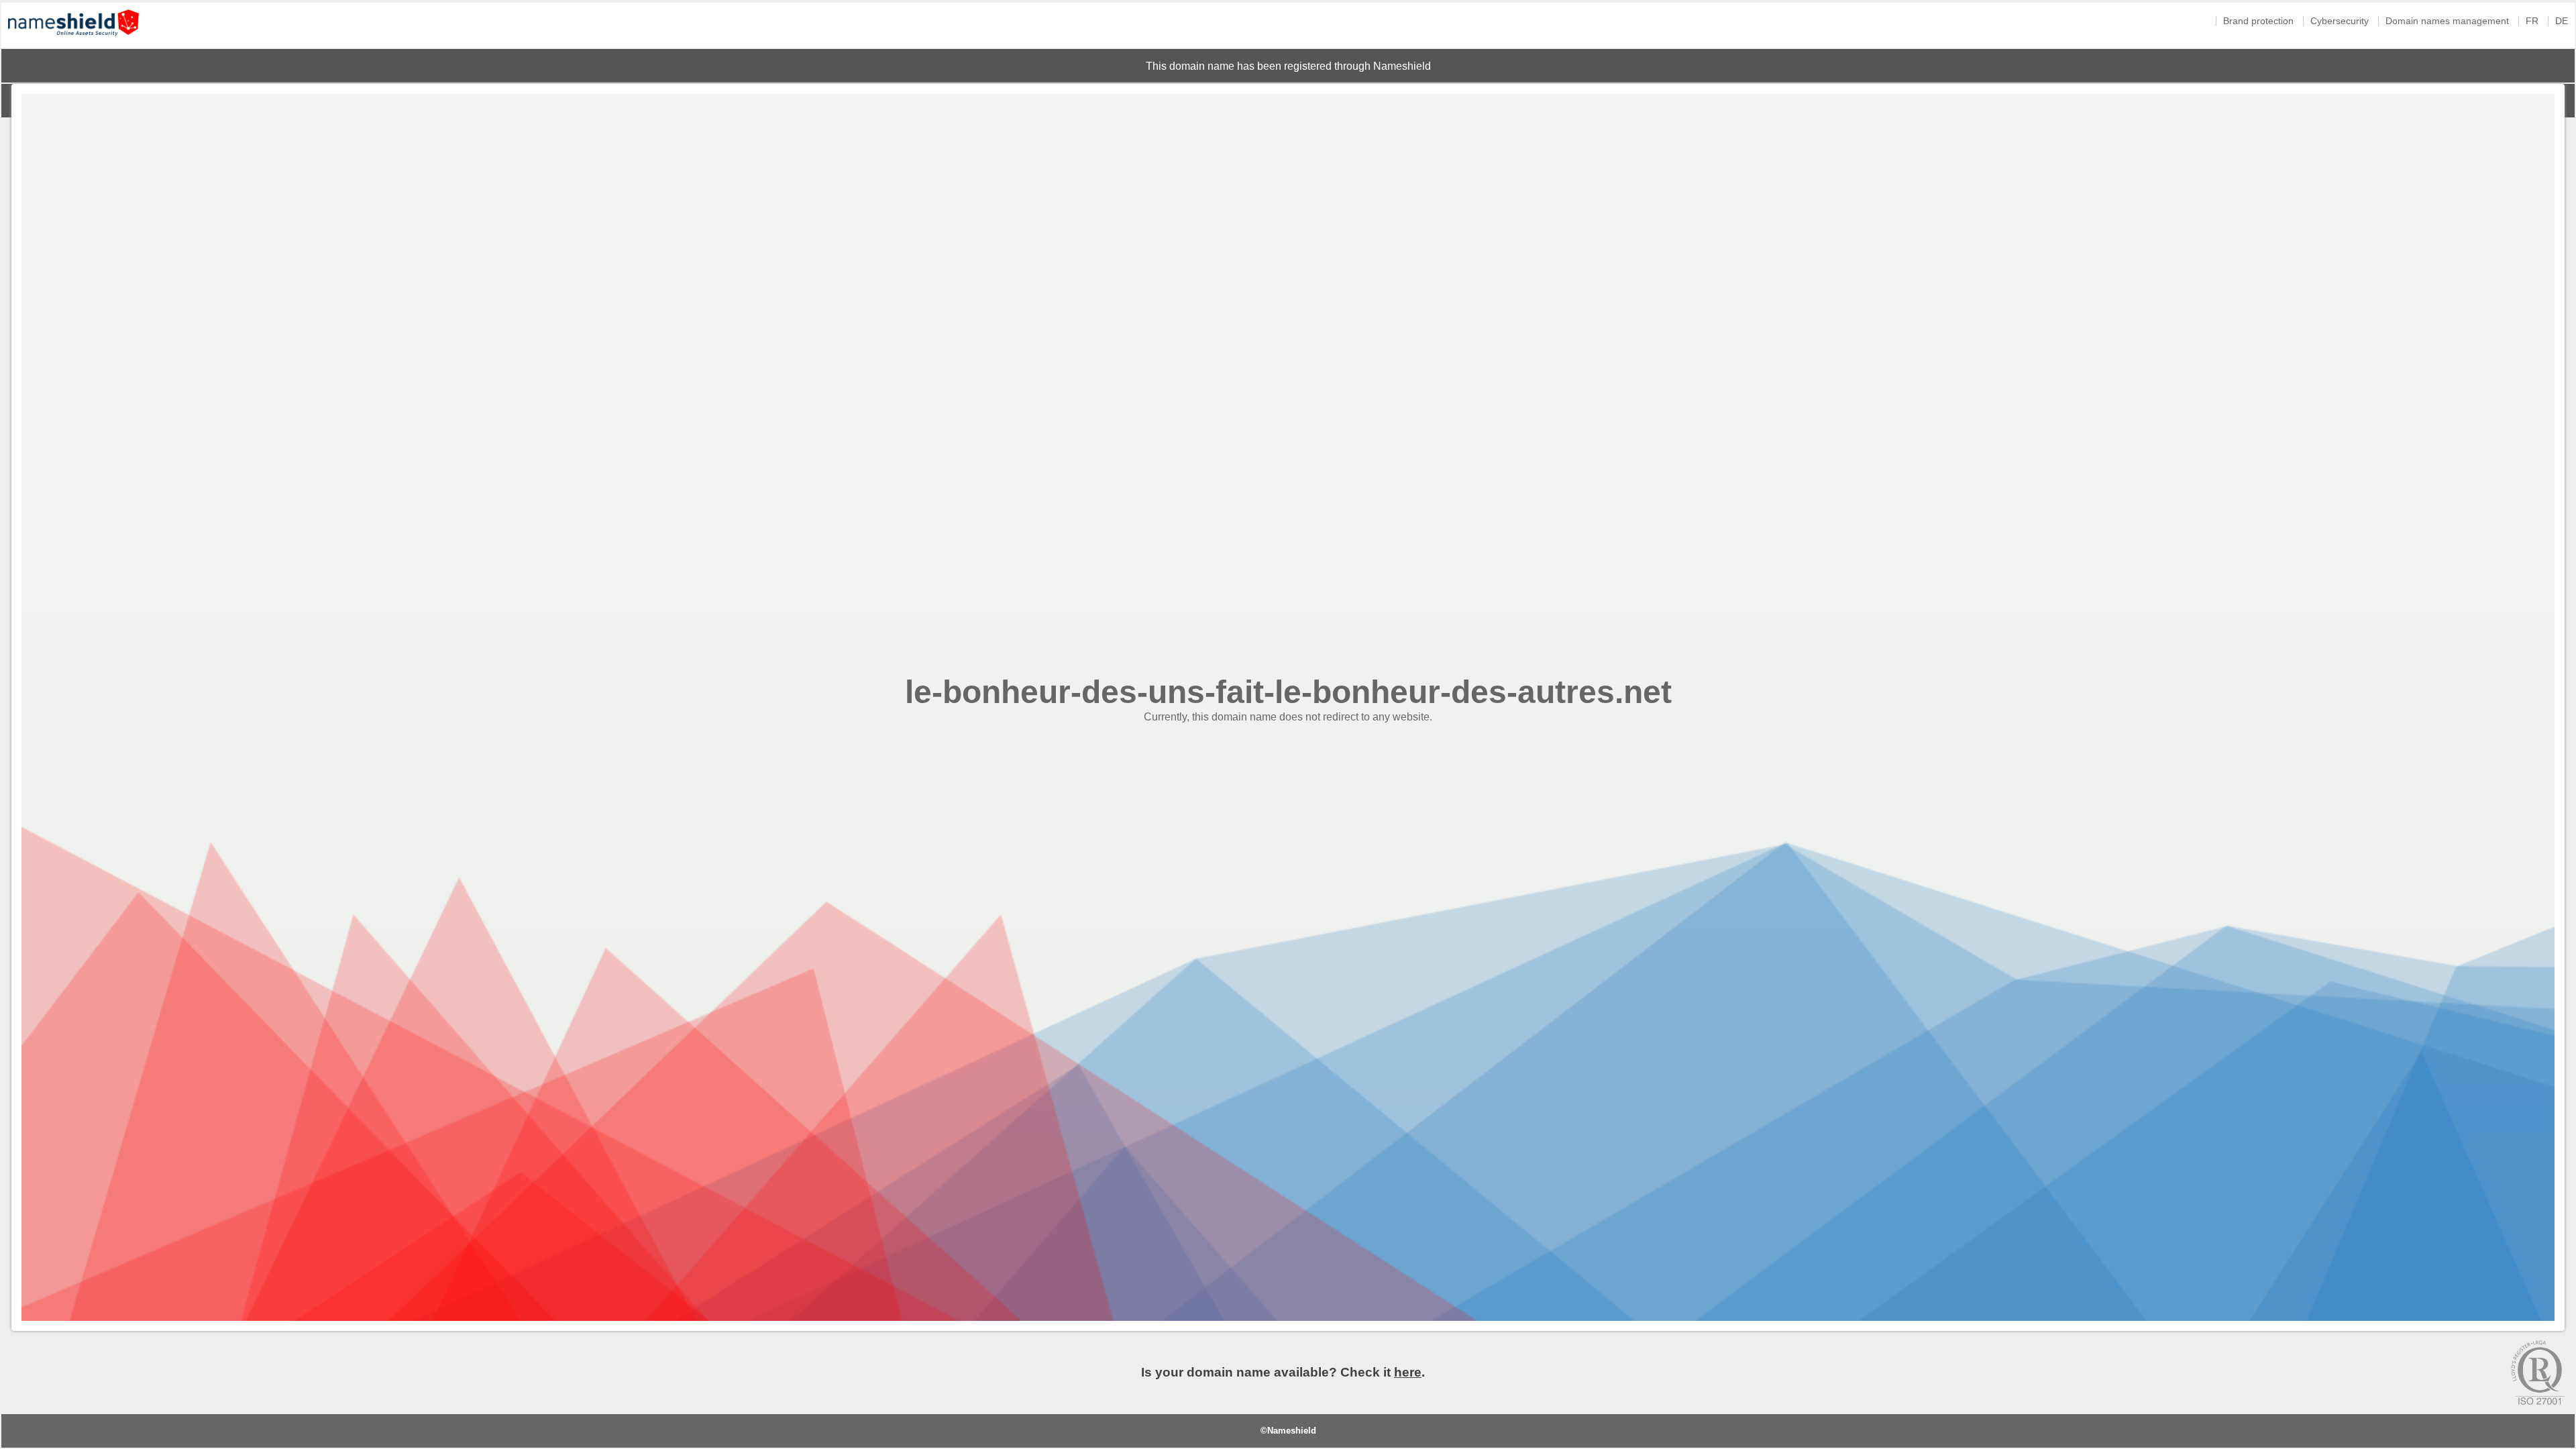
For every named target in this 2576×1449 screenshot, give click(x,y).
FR (2532, 21)
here (1408, 1372)
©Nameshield (1288, 1431)
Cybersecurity (2340, 21)
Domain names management (2447, 21)
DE (2562, 21)
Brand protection (2258, 21)
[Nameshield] (73, 39)
